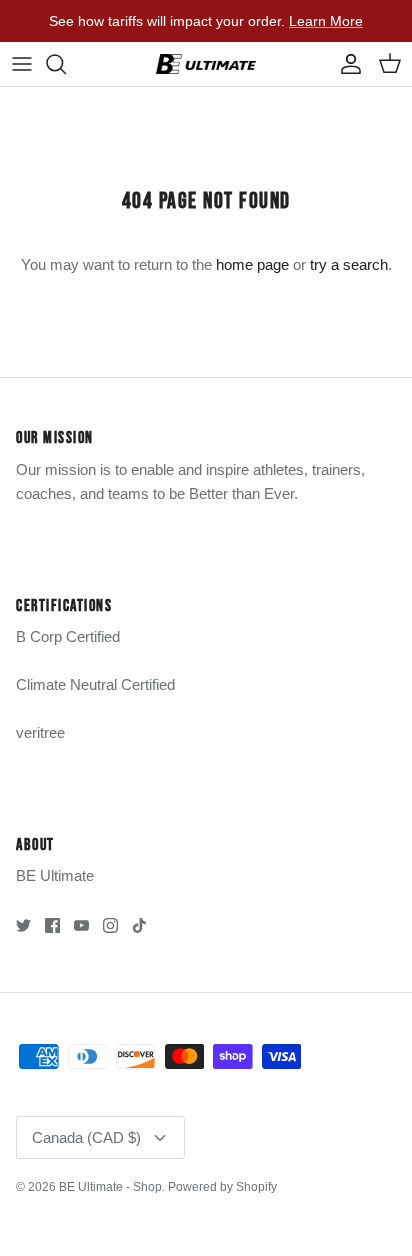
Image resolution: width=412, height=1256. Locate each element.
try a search (349, 264)
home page (252, 264)
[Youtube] (81, 925)
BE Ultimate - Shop (110, 1187)
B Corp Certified (68, 636)
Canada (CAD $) (86, 1137)
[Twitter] (23, 925)
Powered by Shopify (222, 1187)
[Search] (66, 64)
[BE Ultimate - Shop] (206, 64)
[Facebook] (52, 925)
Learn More (326, 21)
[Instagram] (110, 925)
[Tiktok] (139, 925)
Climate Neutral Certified (95, 684)
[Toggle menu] (22, 64)
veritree (40, 732)
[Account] (346, 64)
